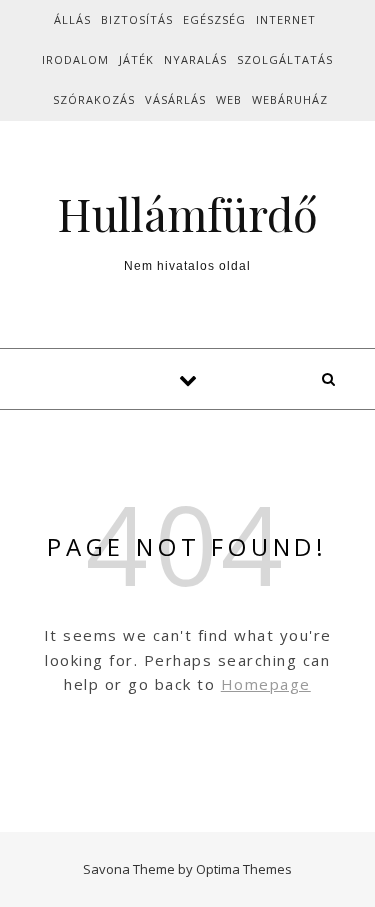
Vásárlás (175, 99)
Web (229, 99)
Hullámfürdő (187, 213)
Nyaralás (195, 59)
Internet (286, 19)
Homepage (266, 684)
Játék (136, 59)
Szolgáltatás (285, 59)
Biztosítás (137, 19)
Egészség (214, 19)
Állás (72, 19)
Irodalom (75, 59)
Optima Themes (244, 869)
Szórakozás (94, 99)
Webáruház (290, 99)
